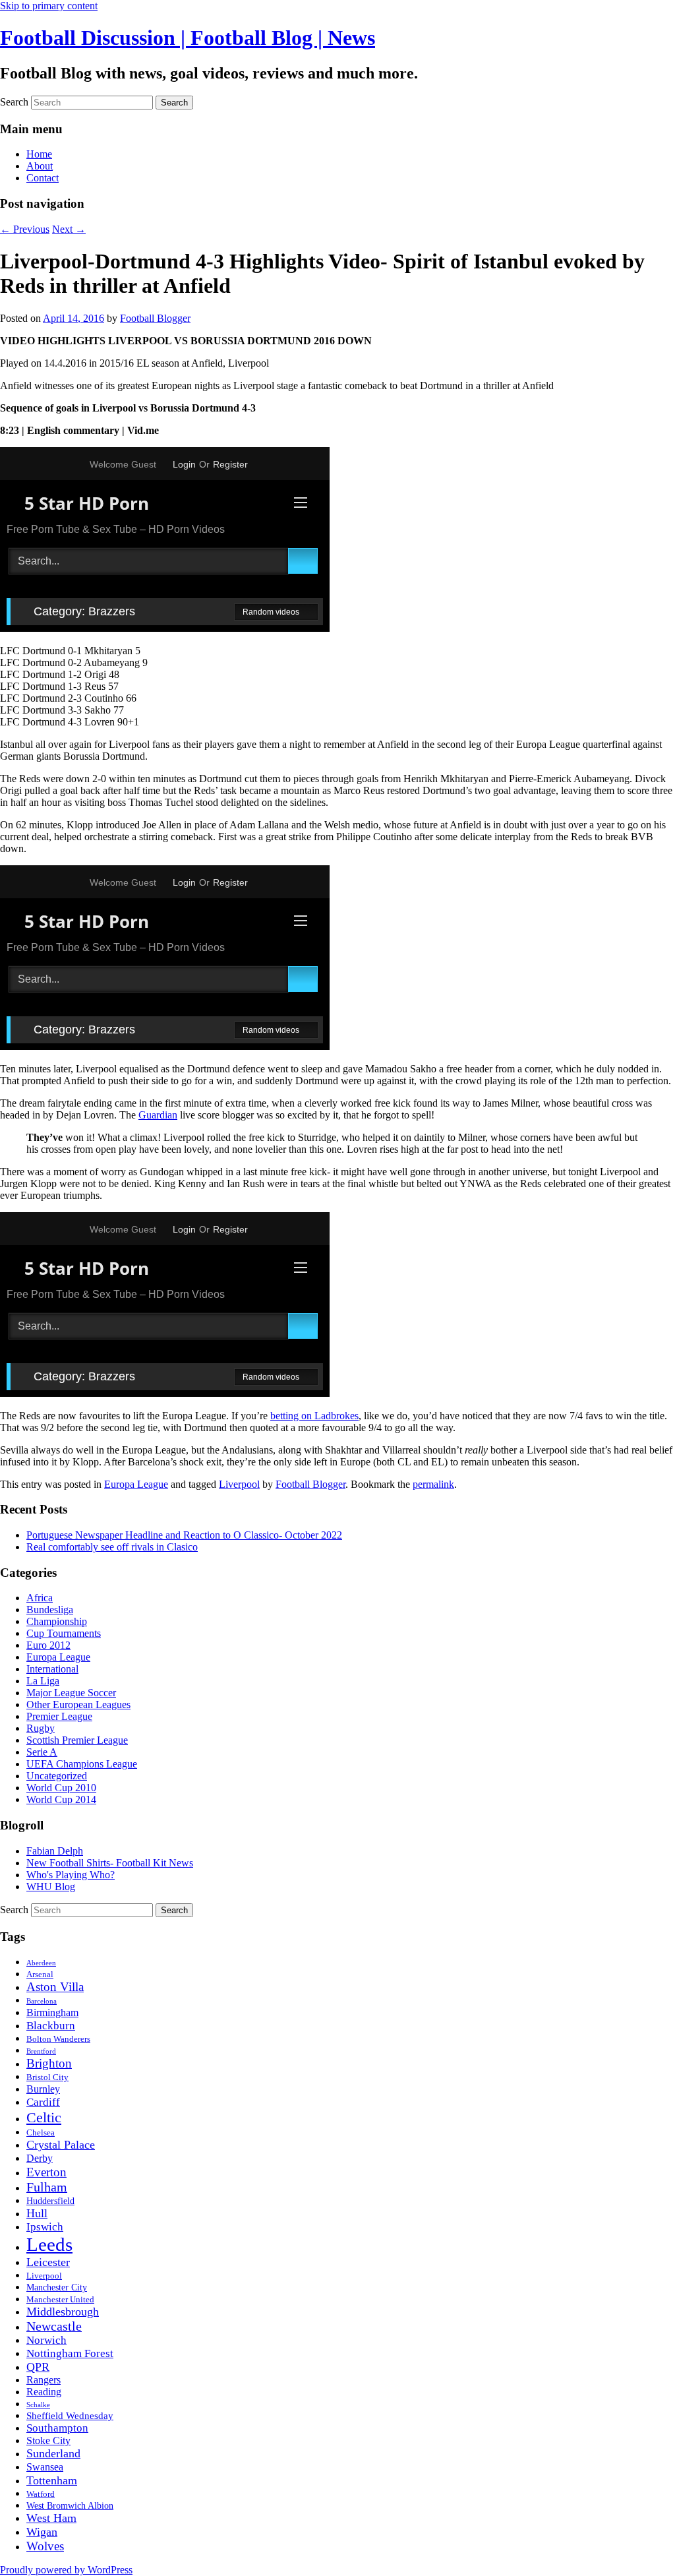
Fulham (47, 2187)
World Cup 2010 (61, 1788)
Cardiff (43, 2102)
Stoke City (48, 2440)
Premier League (59, 1716)
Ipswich (45, 2227)
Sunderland (53, 2453)
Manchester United (60, 2299)
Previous (25, 229)
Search (14, 102)
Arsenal (40, 1975)
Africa (40, 1598)
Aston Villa (55, 1987)
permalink (433, 1484)
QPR (38, 2367)
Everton (46, 2172)
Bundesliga (50, 1610)
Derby (40, 2158)
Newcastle (54, 2326)
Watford (41, 2494)
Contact (43, 178)
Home (39, 154)
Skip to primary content (49, 6)
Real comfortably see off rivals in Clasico (112, 1547)
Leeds (49, 2244)
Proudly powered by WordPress (66, 2570)
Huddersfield (50, 2201)
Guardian (158, 1115)
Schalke (38, 2405)
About (40, 166)
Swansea (45, 2467)
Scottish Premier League (77, 1740)
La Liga (43, 1681)
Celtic (44, 2117)
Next (69, 229)
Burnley (43, 2089)
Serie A (42, 1752)
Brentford (41, 2051)
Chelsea (41, 2132)
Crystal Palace (61, 2145)
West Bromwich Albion (70, 2506)
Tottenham (52, 2480)
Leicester (48, 2262)
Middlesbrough (63, 2312)
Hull (37, 2213)
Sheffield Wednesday (70, 2415)
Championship (57, 1621)
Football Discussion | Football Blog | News (188, 38)
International (52, 1669)
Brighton (49, 2063)
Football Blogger (155, 318)
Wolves (45, 2546)
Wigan (42, 2532)
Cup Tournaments (64, 1633)
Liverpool (239, 1484)
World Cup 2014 (61, 1799)
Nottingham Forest (70, 2353)
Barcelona (42, 2001)
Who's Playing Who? (71, 1875)
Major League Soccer (71, 1693)
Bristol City (47, 2077)
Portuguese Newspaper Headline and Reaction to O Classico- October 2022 (184, 1535)
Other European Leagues (78, 1704)
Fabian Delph (55, 1851)
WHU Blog (51, 1886)
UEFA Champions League (82, 1764)
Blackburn (51, 2026)
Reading (44, 2392)
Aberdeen (41, 1963)
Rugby (41, 1728)
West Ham (51, 2518)
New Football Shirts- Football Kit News (110, 1863)
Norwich (46, 2340)
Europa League (136, 1484)
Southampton (57, 2428)
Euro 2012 (48, 1645)
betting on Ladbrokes (314, 1416)
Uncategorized (57, 1776)
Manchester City (57, 2287)
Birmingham (52, 2012)
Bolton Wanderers (58, 2039)
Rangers (44, 2380)
